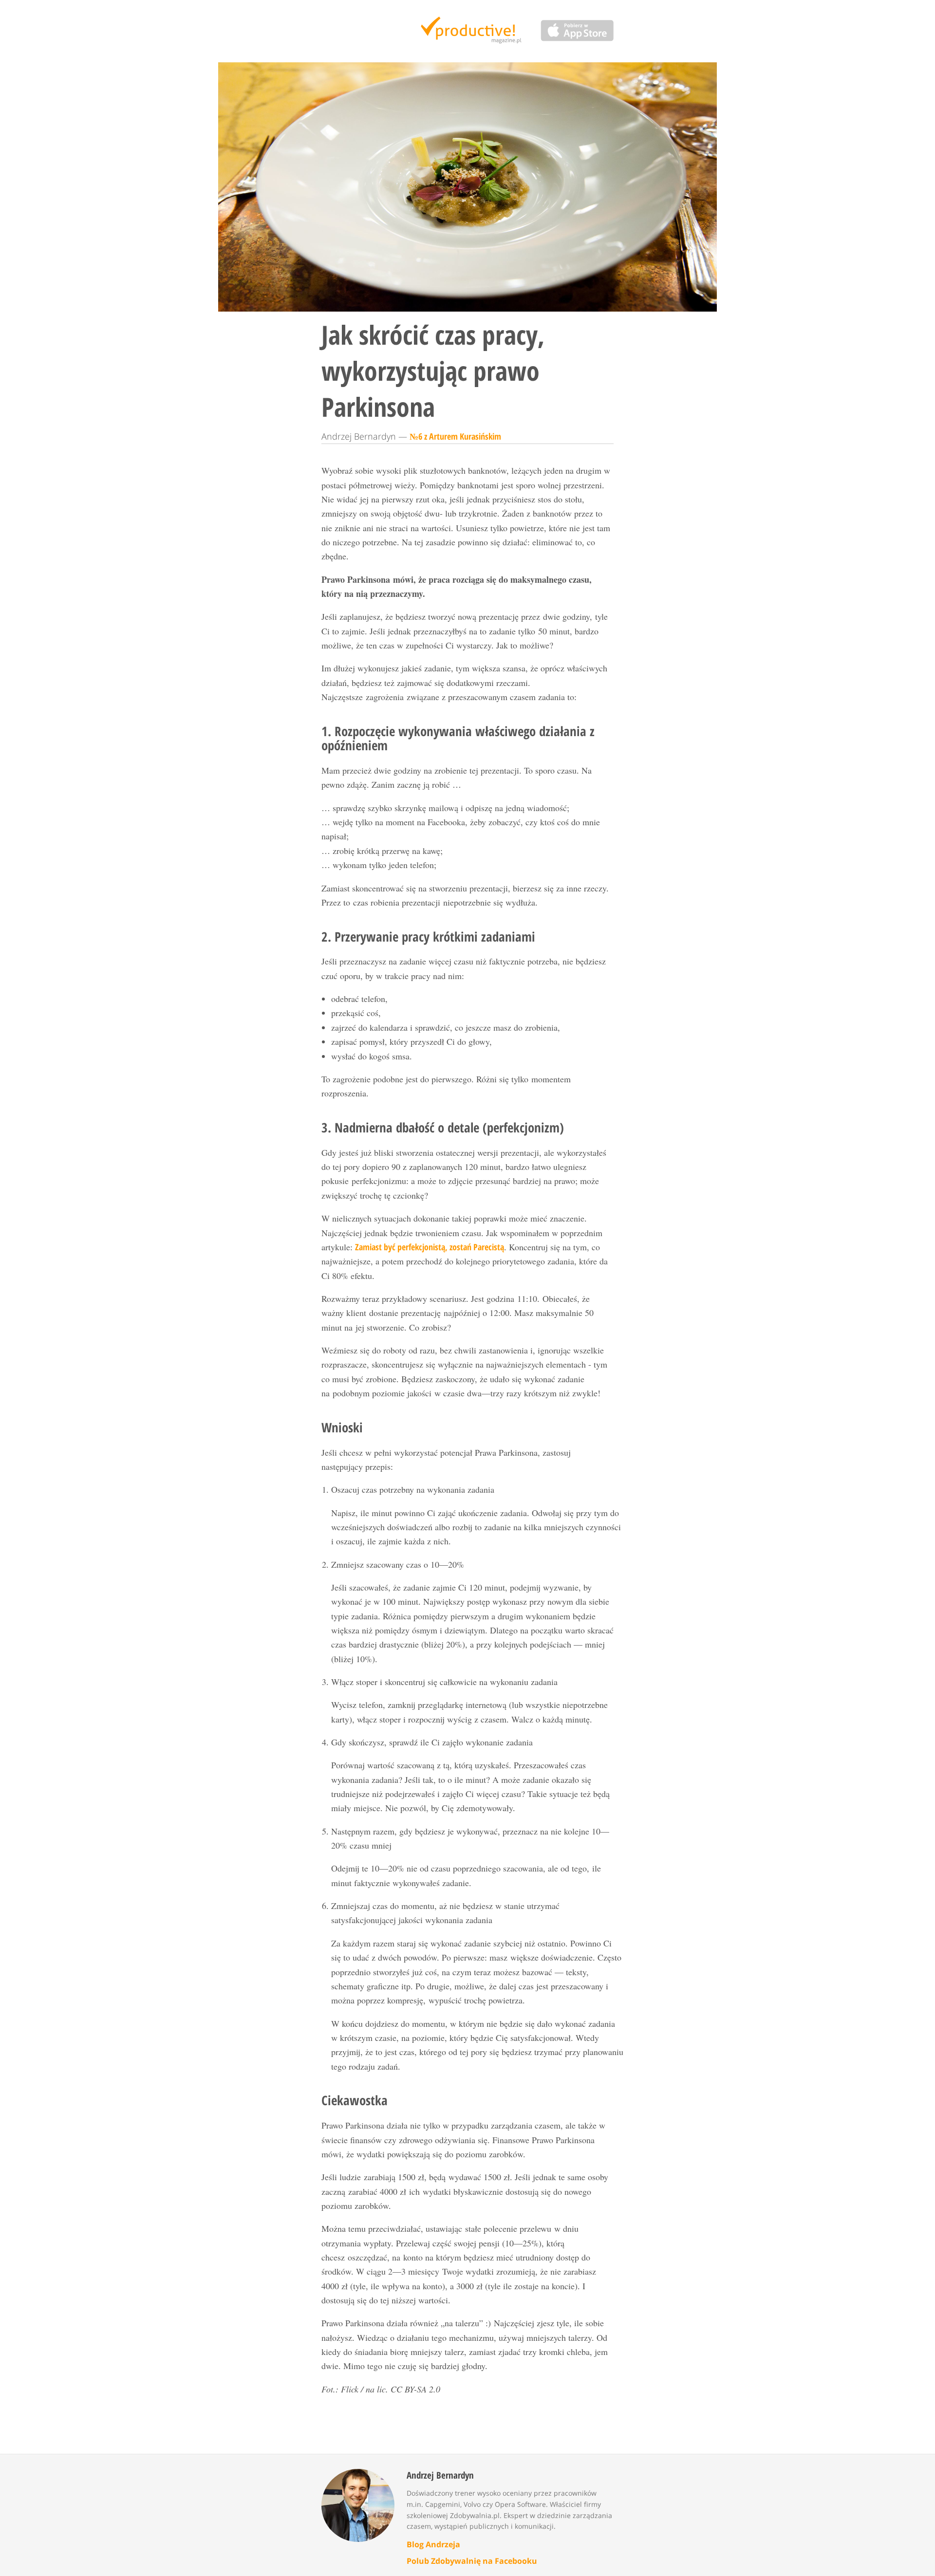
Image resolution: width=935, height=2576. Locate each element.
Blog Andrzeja (433, 2544)
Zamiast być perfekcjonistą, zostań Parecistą (430, 1247)
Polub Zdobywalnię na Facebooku (472, 2561)
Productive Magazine (468, 31)
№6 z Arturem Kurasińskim (455, 436)
